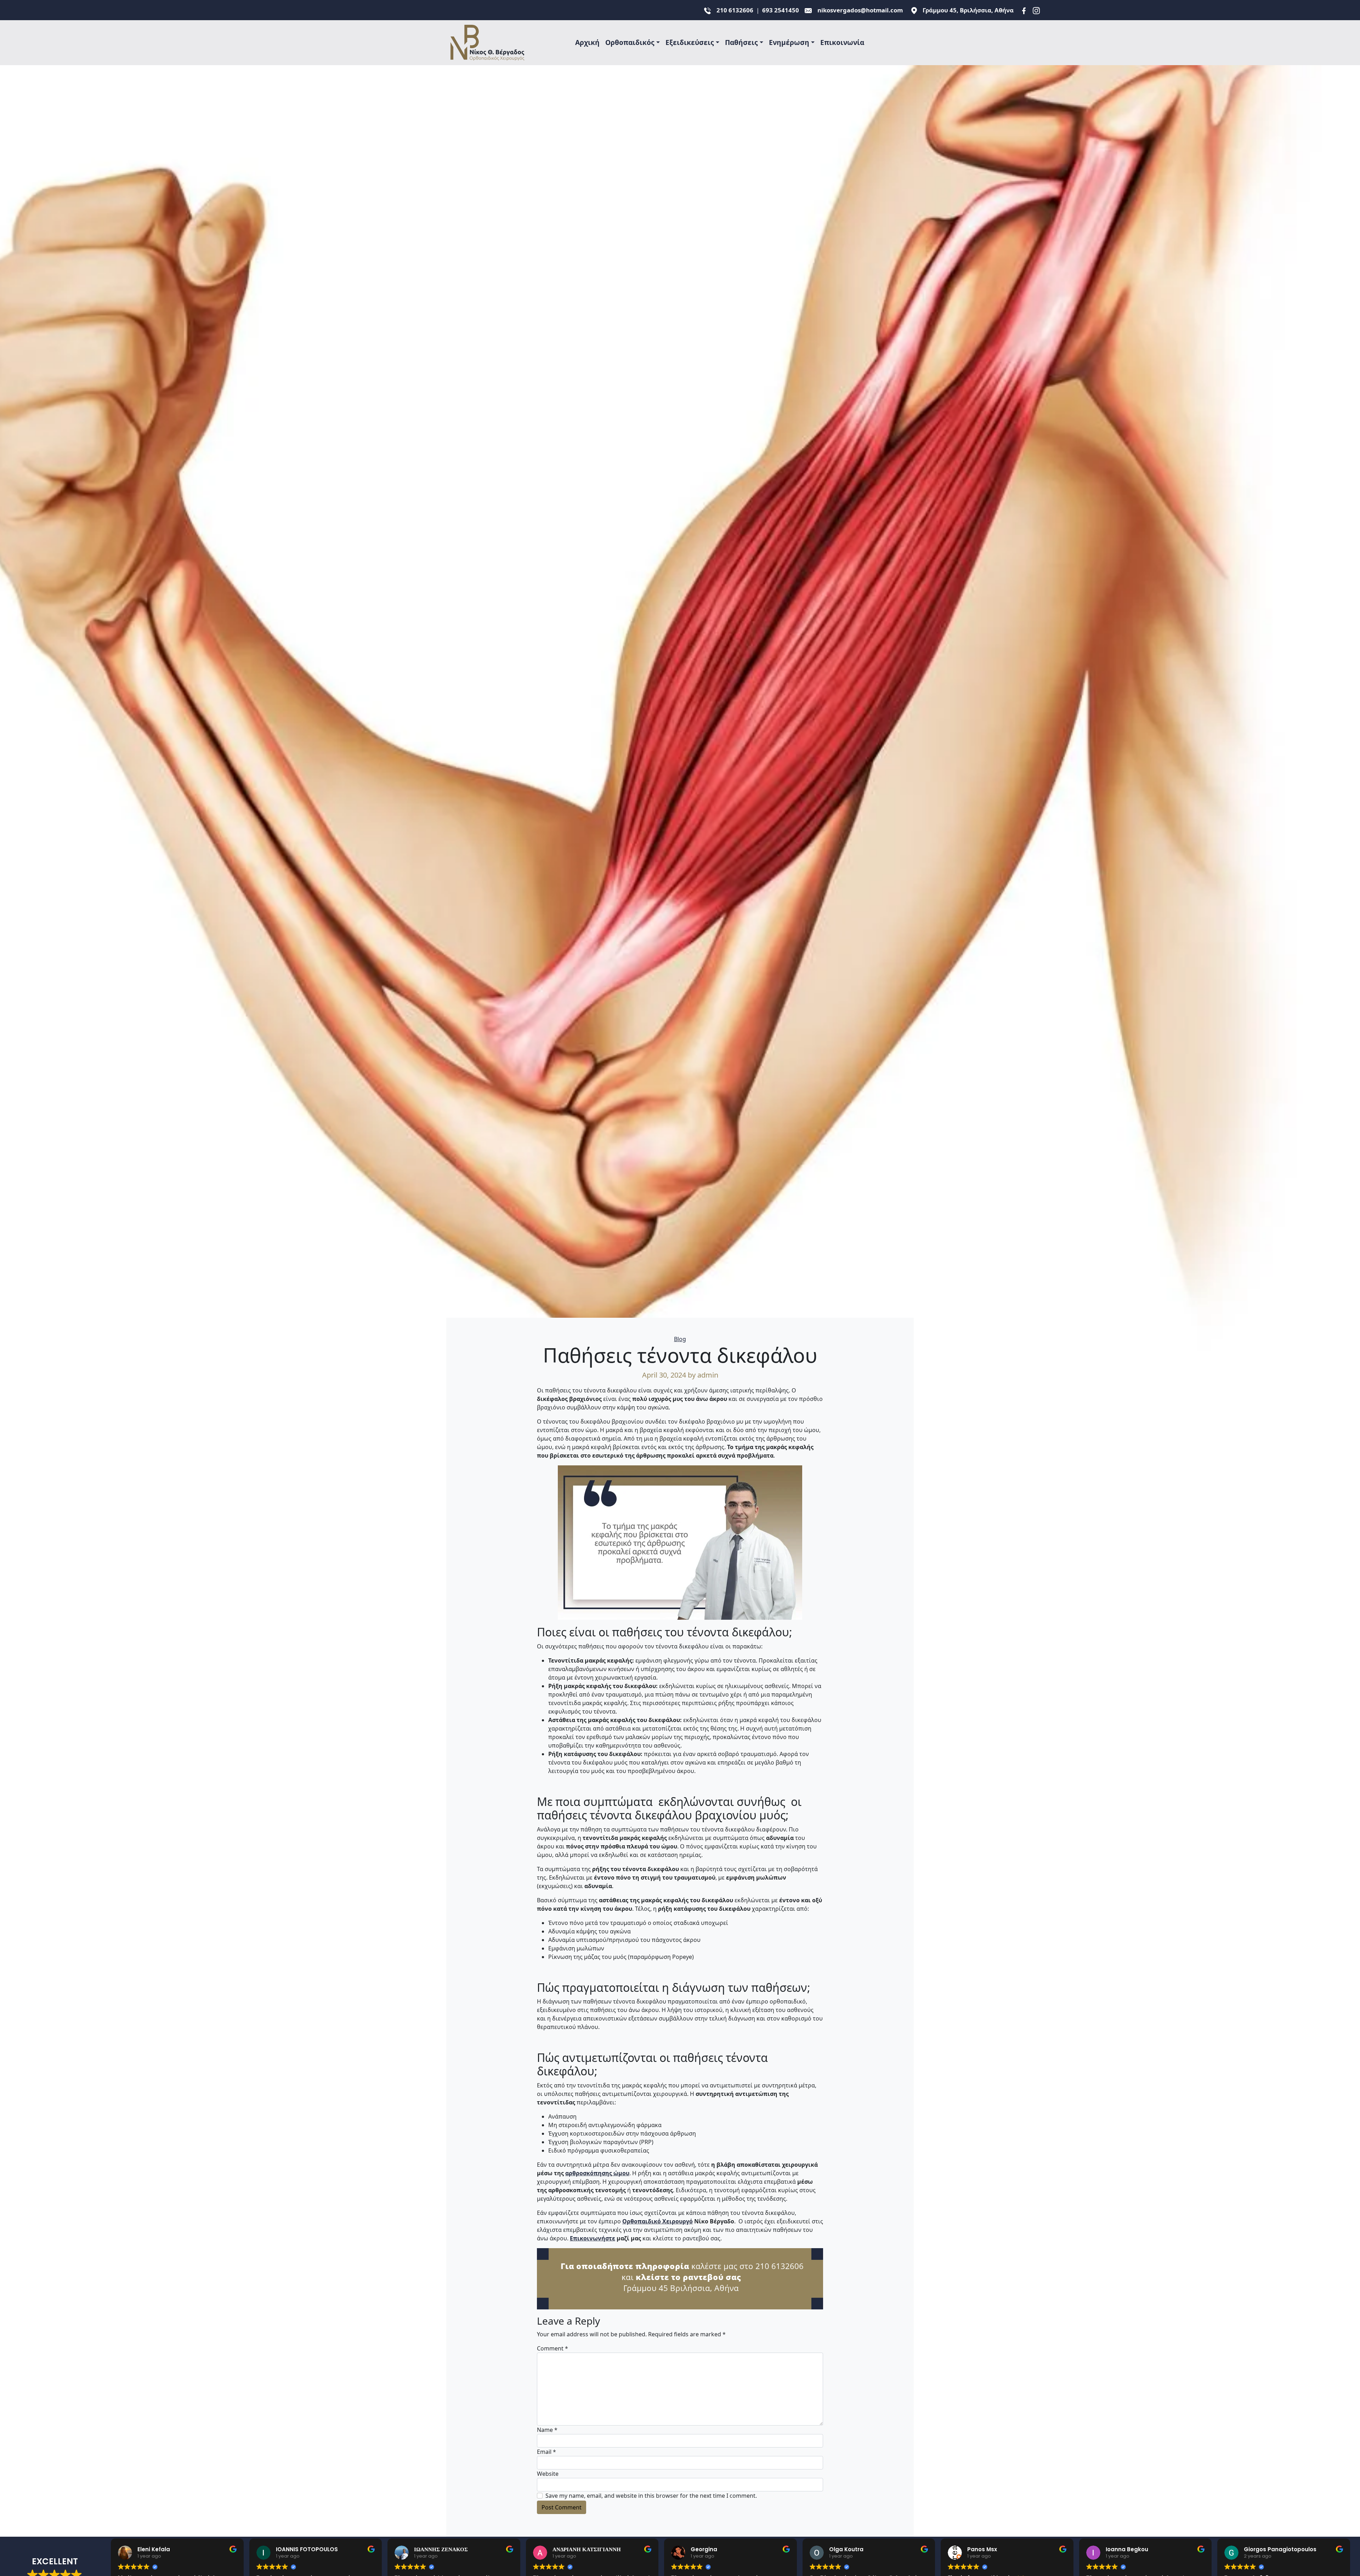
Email (546, 2452)
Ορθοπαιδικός (630, 42)
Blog (680, 1339)
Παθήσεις (741, 42)
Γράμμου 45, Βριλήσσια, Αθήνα (968, 10)
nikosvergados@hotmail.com (860, 10)
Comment (552, 2348)
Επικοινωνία (842, 42)
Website (548, 2474)
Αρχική (587, 42)
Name (547, 2430)
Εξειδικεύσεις (690, 42)
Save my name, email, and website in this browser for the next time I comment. (651, 2496)
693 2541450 (781, 10)
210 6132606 (735, 10)
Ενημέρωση (789, 42)
